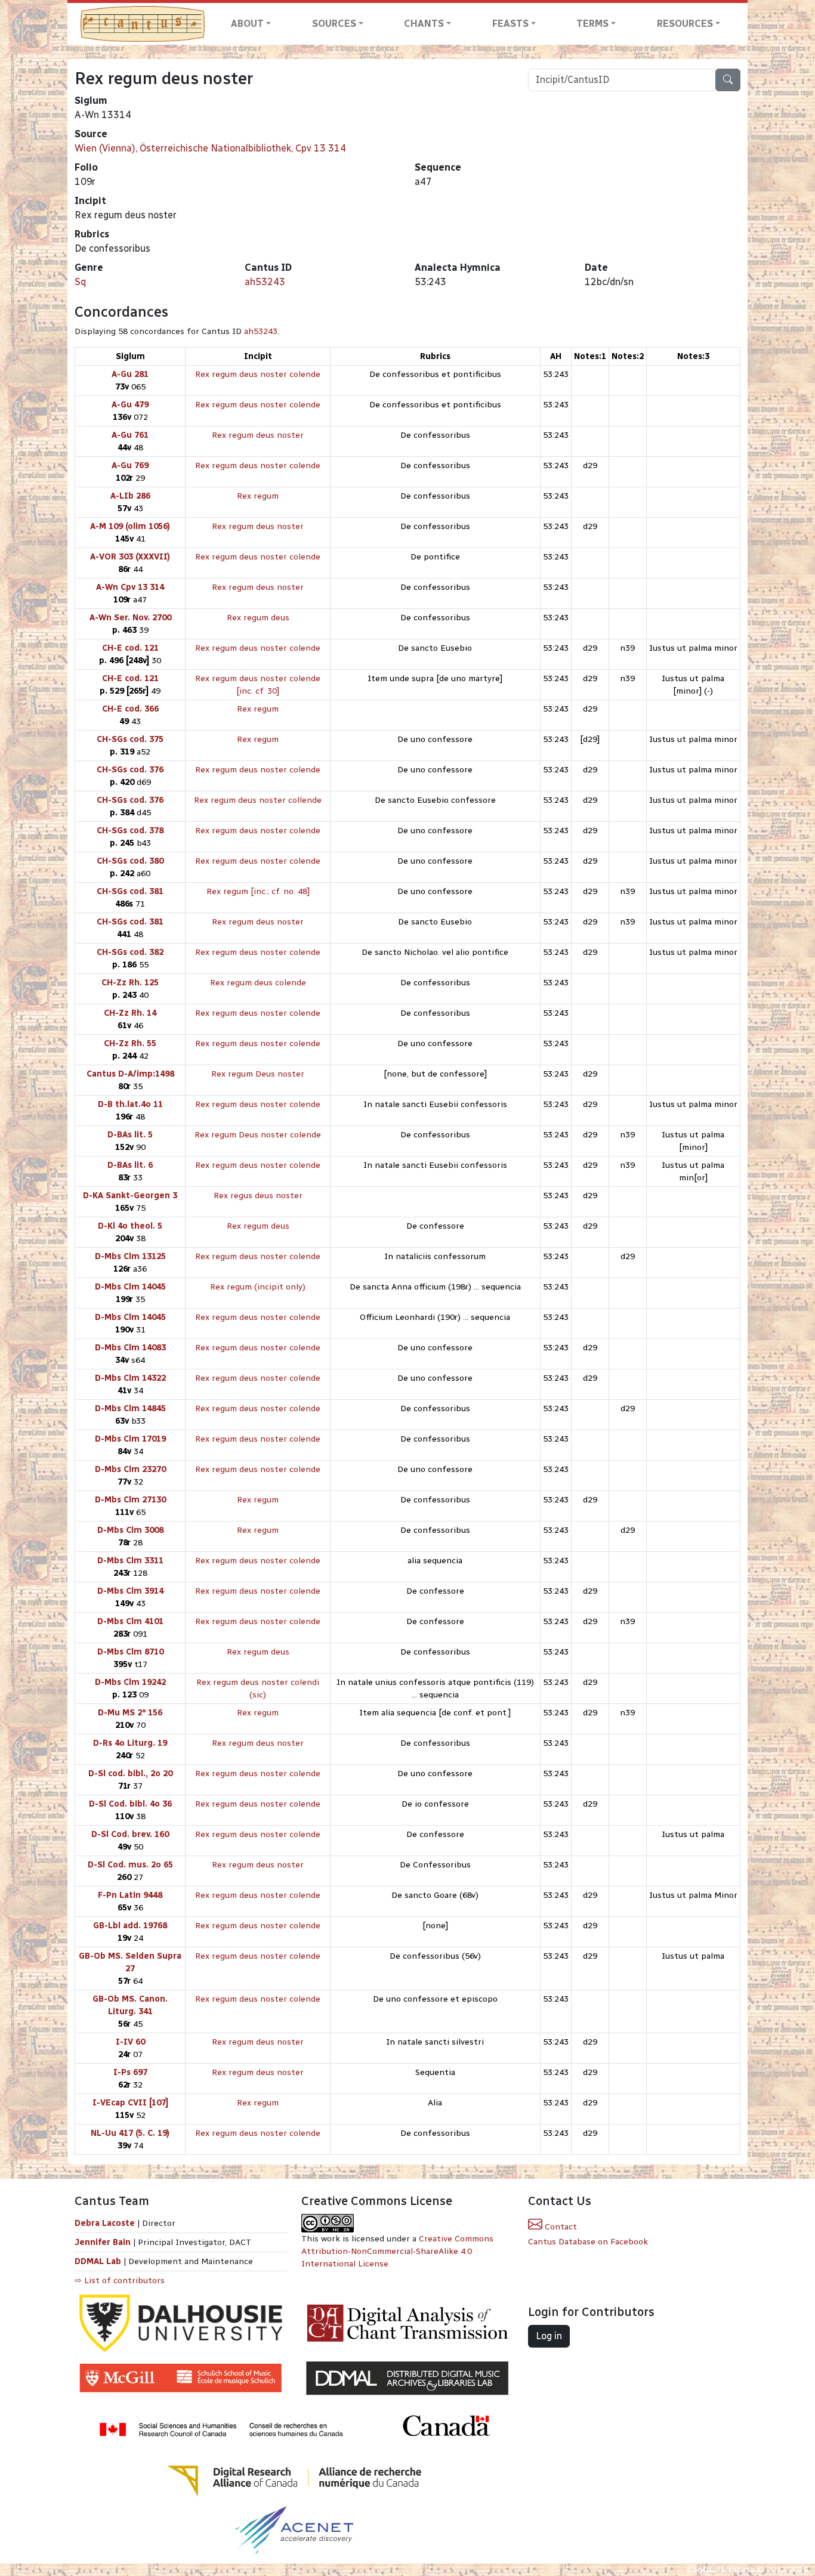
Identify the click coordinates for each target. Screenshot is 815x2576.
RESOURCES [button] (685, 24)
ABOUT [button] (247, 24)
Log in (549, 2336)
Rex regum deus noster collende (258, 800)
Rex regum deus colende (258, 983)
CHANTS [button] (424, 24)
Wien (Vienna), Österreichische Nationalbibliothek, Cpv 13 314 (210, 148)
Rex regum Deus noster (258, 1074)
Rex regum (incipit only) (258, 1287)
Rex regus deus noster (258, 1196)
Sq (80, 282)
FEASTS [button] (510, 24)
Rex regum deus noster (258, 435)
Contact (560, 2227)
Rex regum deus (258, 618)
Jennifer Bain (104, 2242)
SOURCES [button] (334, 24)
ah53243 (265, 282)
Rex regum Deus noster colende (258, 1135)
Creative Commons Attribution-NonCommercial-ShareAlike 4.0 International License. (397, 2251)
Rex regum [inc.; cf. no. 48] (258, 891)
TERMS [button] (592, 24)
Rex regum (258, 496)
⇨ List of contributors (120, 2280)
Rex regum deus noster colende (258, 374)
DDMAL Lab (98, 2261)
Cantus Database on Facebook (588, 2242)
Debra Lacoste (105, 2223)
